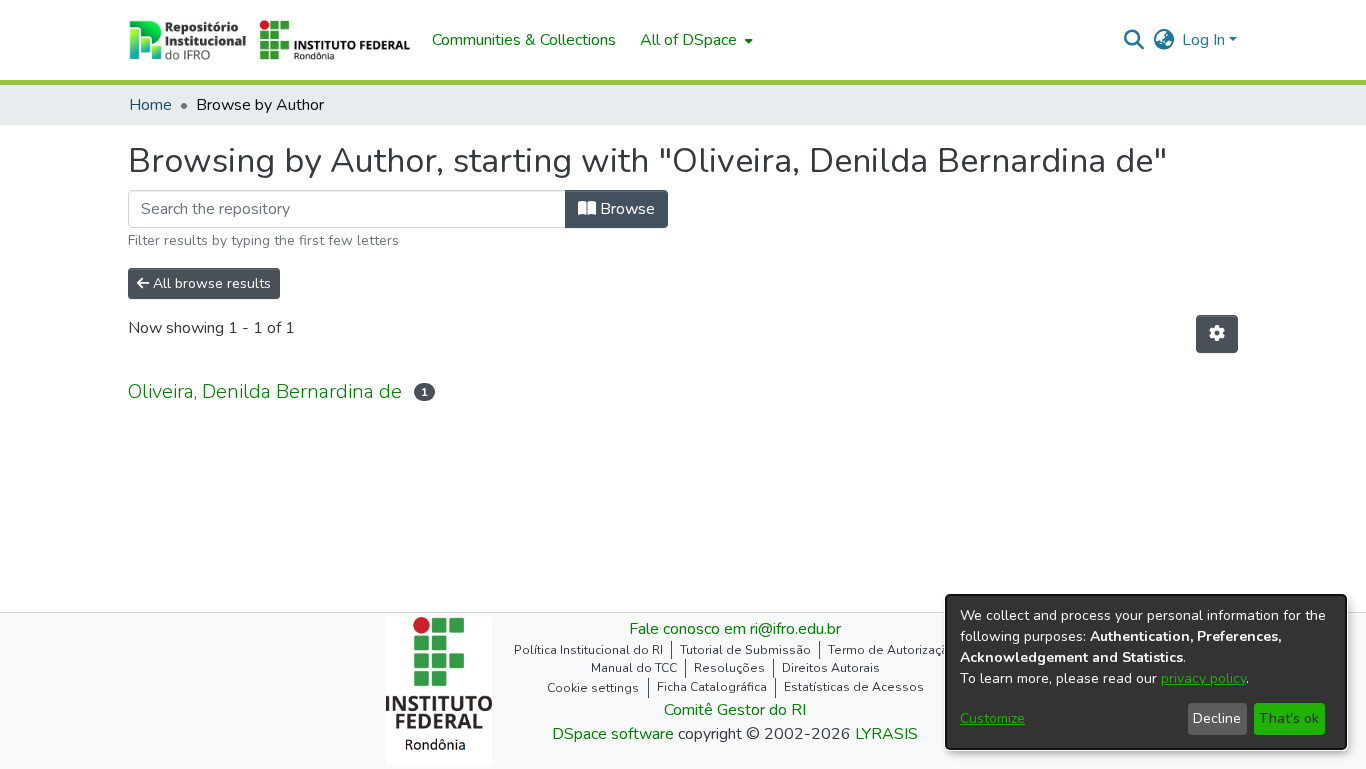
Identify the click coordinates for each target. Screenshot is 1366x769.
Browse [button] (625, 209)
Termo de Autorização (892, 650)
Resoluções (729, 668)
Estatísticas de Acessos (854, 687)
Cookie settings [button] (593, 688)
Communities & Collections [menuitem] (524, 40)
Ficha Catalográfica (712, 687)
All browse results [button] (210, 283)
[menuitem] (694, 40)
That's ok (1289, 718)
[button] (270, 40)
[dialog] (1146, 672)
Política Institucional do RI (588, 650)
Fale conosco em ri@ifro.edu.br (735, 629)
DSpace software (613, 734)
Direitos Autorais (831, 668)
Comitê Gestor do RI (735, 710)
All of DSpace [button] (688, 40)
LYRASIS (886, 734)
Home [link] (150, 105)
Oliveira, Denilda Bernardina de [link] (265, 391)
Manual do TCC (634, 668)
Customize (992, 718)
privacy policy (1203, 678)
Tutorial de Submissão (745, 650)
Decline (1217, 718)
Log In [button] (1205, 40)
